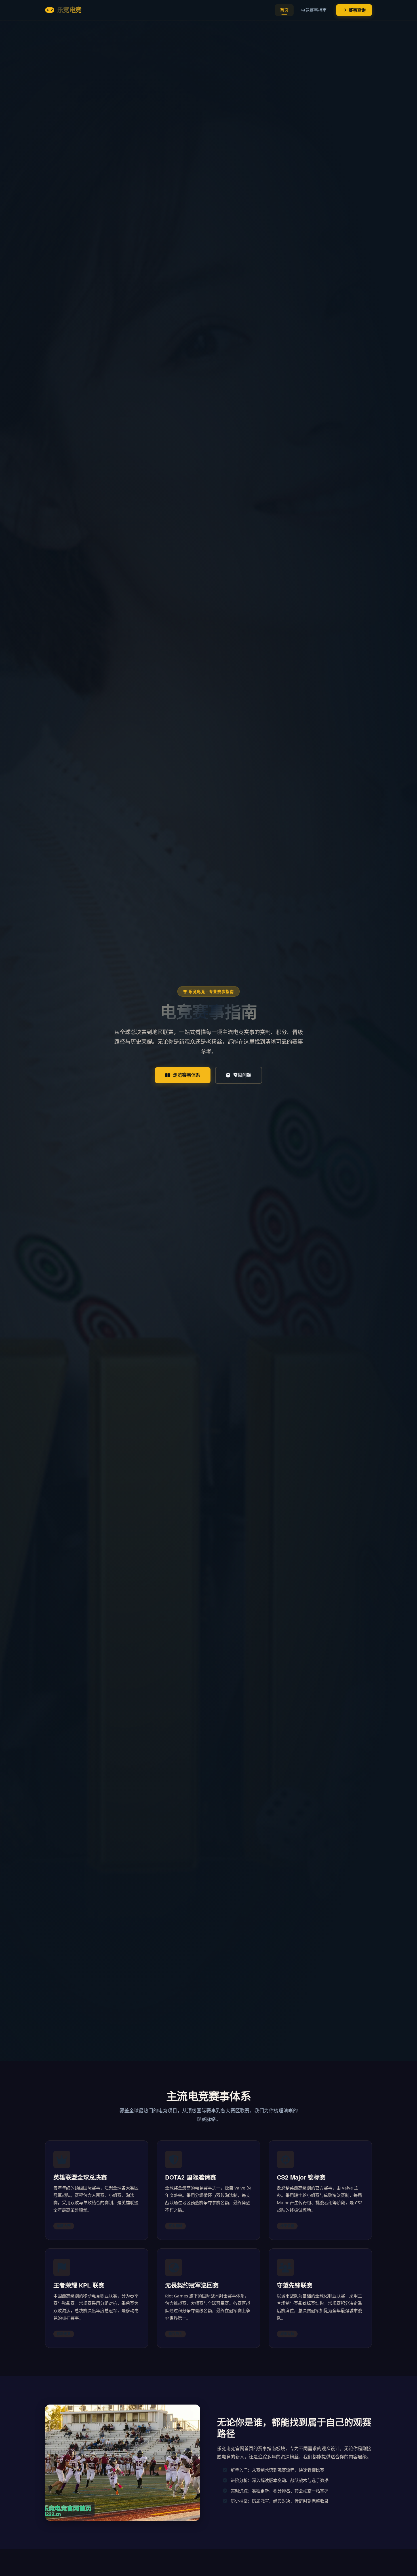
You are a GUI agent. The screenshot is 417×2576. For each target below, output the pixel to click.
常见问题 (242, 1075)
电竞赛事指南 (314, 10)
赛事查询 (357, 10)
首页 (284, 10)
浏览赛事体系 (187, 1075)
